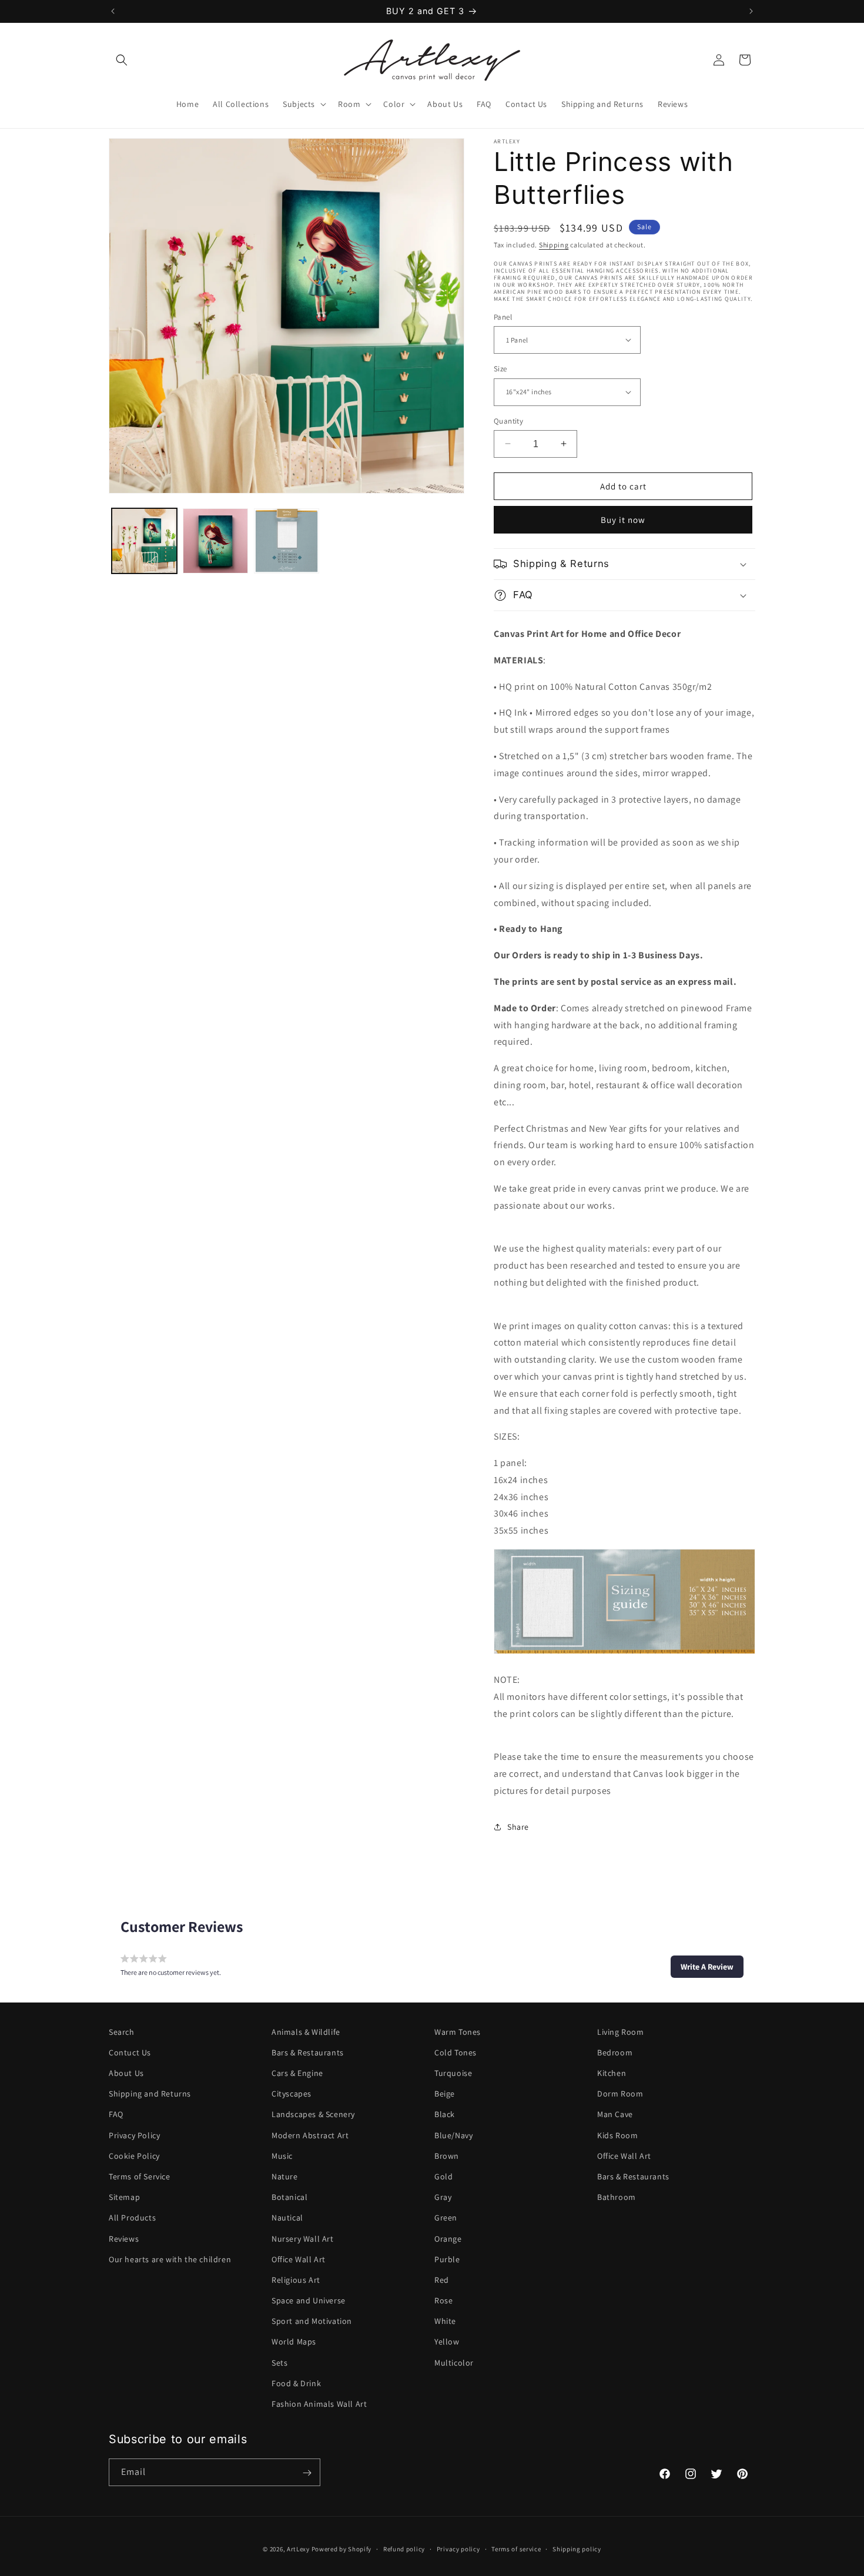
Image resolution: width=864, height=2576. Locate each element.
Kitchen (612, 2073)
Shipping (554, 245)
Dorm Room (620, 2094)
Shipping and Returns (150, 2094)
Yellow (447, 2342)
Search (122, 2032)
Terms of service (516, 2548)
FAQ (116, 2115)
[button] (122, 60)
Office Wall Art (299, 2259)
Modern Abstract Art (310, 2135)
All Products (132, 2218)
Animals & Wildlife (306, 2032)
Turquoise (453, 2073)
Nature (285, 2176)
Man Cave (615, 2115)
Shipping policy (577, 2548)
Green (446, 2218)
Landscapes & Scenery (313, 2115)
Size (500, 369)
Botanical (289, 2197)
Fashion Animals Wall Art (319, 2404)
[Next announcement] (751, 11)
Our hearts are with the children (170, 2259)
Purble (447, 2259)
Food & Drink (296, 2383)
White (445, 2321)
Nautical (287, 2218)
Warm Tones (458, 2032)
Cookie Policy (134, 2156)
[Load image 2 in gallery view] (215, 541)
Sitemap (124, 2197)
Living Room (621, 2032)
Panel (503, 316)
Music (282, 2156)
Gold (443, 2176)
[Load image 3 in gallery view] (287, 541)
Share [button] (518, 1827)
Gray (443, 2197)
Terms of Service (140, 2176)
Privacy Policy (134, 2135)
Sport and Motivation (312, 2321)
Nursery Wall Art (303, 2239)
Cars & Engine (297, 2073)
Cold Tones (456, 2052)
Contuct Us (130, 2052)
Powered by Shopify (342, 2549)
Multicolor (454, 2363)
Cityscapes (292, 2094)
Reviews (124, 2239)
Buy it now (623, 520)
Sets (279, 2363)
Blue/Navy (453, 2135)
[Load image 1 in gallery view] (144, 541)
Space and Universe (309, 2300)
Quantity (508, 420)
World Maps (294, 2342)
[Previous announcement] (113, 11)
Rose (443, 2300)
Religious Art (296, 2280)
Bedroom (615, 2052)
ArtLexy (298, 2549)
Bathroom (617, 2197)
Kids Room (617, 2135)
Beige (445, 2094)
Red (442, 2280)
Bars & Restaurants (308, 2052)
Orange (448, 2239)
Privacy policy (458, 2548)
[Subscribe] (307, 2473)
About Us (126, 2073)
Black (445, 2115)
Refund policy (404, 2548)
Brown (447, 2156)
